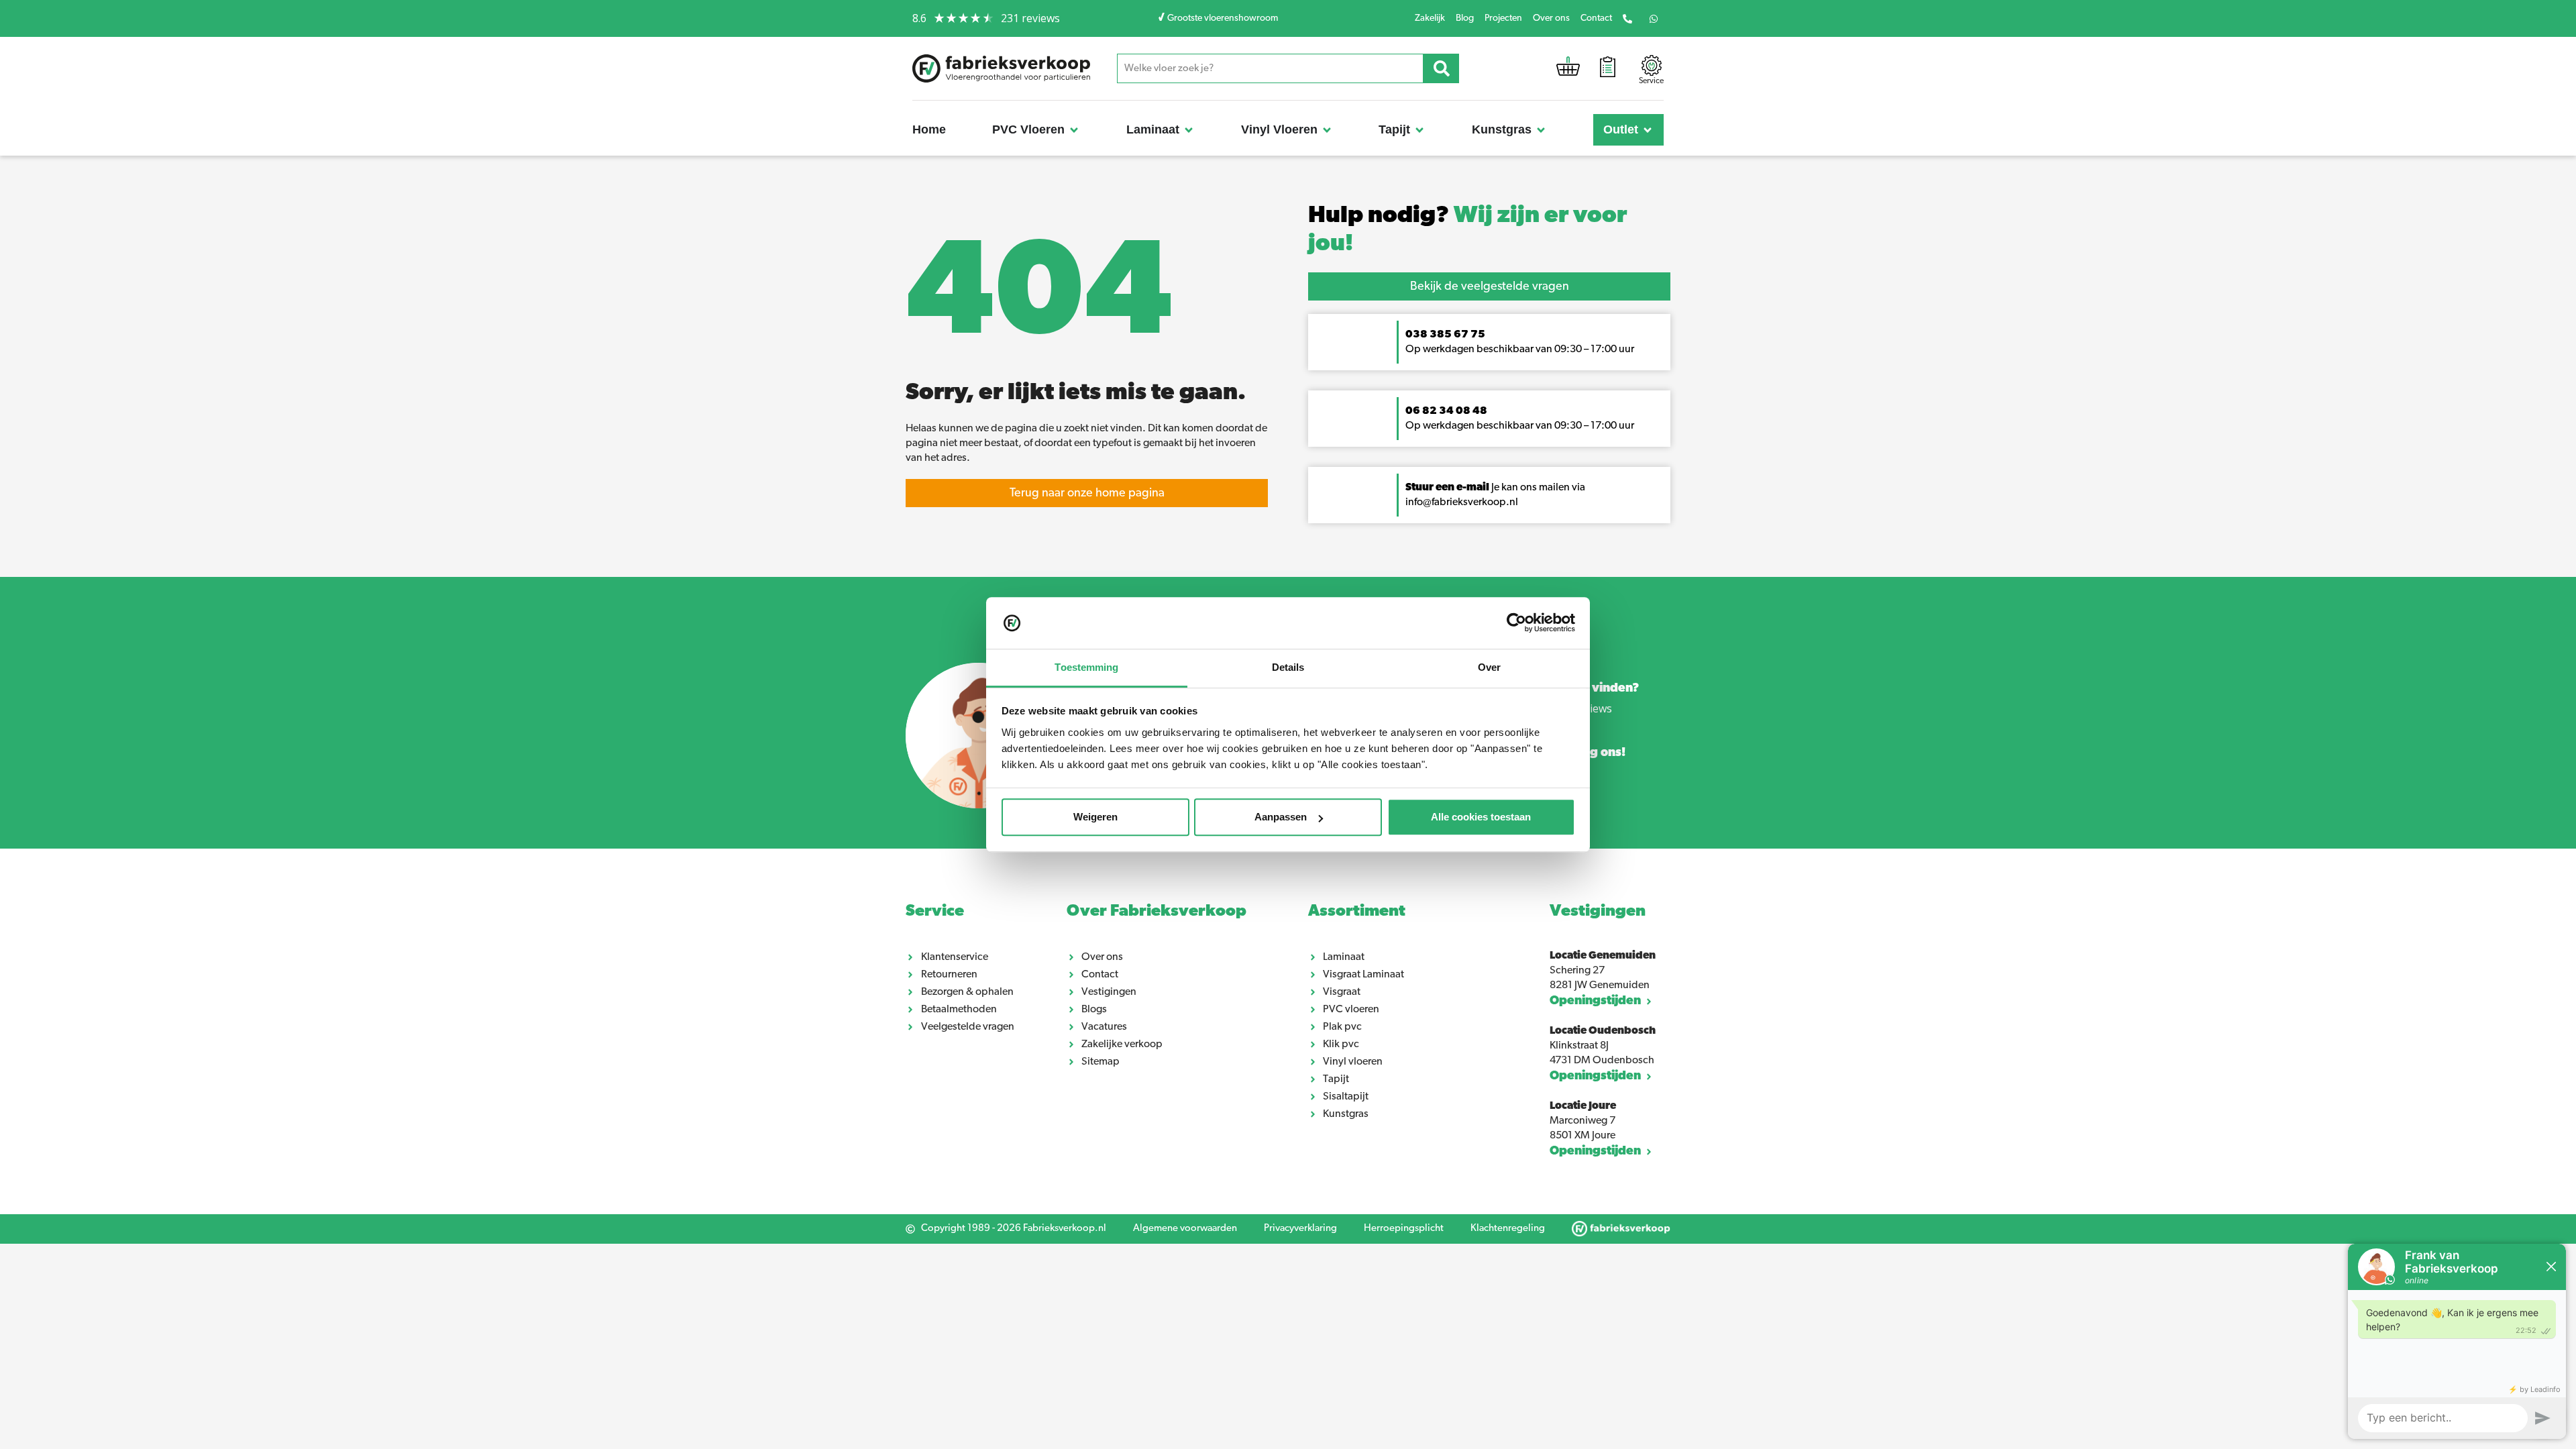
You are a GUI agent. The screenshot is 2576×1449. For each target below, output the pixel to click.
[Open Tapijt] (1419, 130)
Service (935, 912)
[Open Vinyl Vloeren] (1327, 130)
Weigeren (1095, 817)
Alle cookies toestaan (1481, 817)
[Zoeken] (1441, 68)
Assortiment (1357, 912)
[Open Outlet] (1648, 130)
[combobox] (1271, 68)
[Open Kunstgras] (1541, 130)
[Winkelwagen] (1568, 69)
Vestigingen (1598, 912)
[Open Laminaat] (1189, 130)
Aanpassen (1281, 817)
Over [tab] (1489, 667)
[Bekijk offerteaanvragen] (1608, 69)
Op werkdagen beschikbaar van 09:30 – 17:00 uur (1521, 426)
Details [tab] (1288, 667)
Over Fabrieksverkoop (1157, 912)
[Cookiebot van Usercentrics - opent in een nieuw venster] (1516, 623)
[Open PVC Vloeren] (1074, 130)
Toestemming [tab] (1086, 667)
